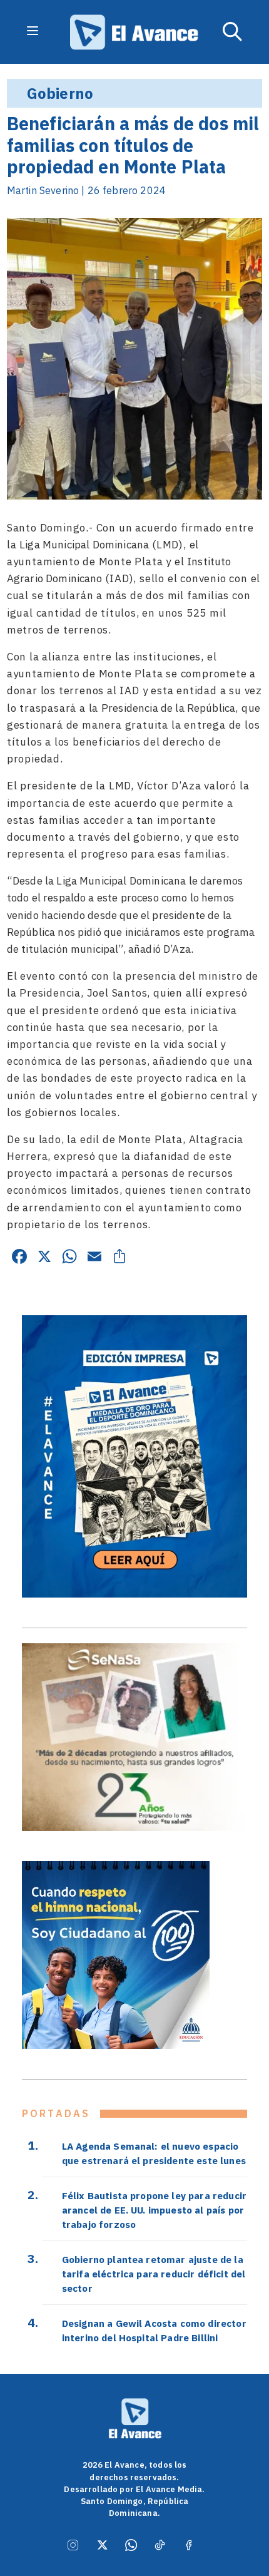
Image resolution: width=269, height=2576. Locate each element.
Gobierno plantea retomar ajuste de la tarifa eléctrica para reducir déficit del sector (154, 2274)
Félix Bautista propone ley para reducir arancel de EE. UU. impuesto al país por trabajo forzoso (154, 2210)
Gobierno (60, 93)
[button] (233, 32)
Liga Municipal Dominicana (84, 545)
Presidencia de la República (168, 708)
